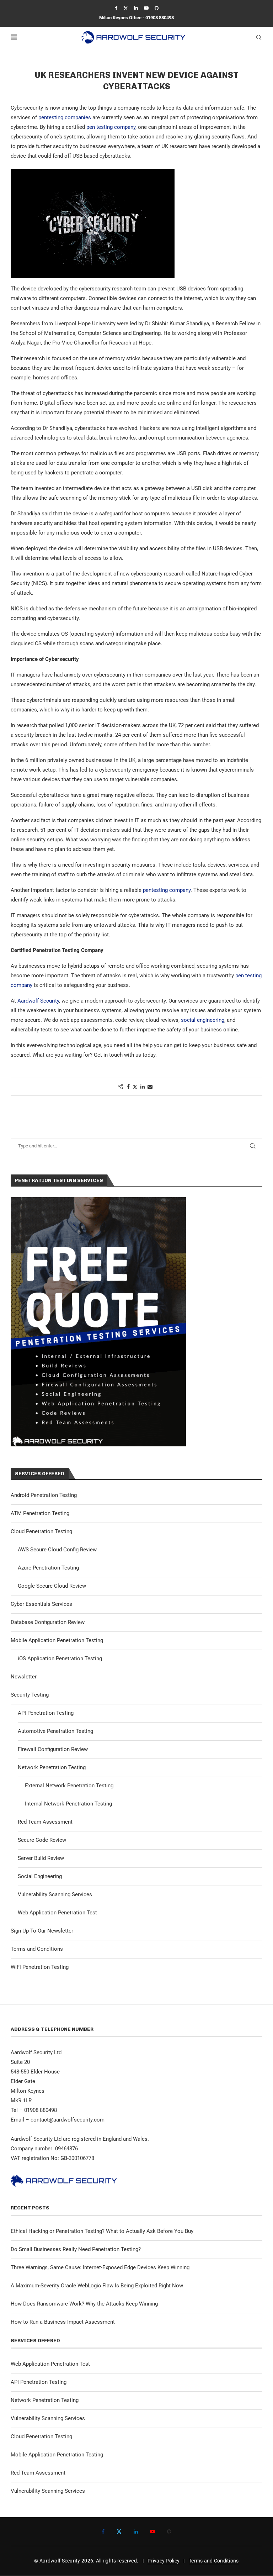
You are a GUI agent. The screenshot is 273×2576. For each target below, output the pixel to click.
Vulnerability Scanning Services (55, 1894)
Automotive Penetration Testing (55, 1731)
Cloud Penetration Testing (41, 1531)
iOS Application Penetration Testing (60, 1658)
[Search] (259, 37)
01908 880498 (160, 18)
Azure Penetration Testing (48, 1568)
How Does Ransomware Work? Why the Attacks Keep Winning (84, 2304)
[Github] (157, 8)
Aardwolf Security (38, 1001)
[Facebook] (116, 8)
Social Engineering (40, 1876)
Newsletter (24, 1677)
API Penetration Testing (46, 1713)
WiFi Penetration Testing (40, 1967)
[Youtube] (146, 8)
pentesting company (167, 890)
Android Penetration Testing (44, 1495)
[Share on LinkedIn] (143, 1087)
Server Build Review (41, 1858)
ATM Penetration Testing (40, 1513)
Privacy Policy (164, 2561)
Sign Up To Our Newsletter (42, 1931)
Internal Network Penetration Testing (68, 1804)
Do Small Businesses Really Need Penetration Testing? (76, 2249)
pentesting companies (65, 117)
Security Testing (30, 1695)
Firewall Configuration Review (53, 1749)
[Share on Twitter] (135, 1087)
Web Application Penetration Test (57, 1913)
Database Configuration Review (48, 1622)
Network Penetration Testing (52, 1767)
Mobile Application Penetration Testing (57, 1640)
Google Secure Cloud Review (52, 1586)
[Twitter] (126, 8)
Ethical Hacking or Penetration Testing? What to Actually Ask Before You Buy (102, 2231)
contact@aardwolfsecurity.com (68, 2120)
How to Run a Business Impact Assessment (63, 2322)
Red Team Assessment (45, 1822)
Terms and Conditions (37, 1949)
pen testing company (111, 127)
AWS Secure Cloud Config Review (57, 1550)
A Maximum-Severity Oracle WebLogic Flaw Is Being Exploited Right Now (97, 2286)
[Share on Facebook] (128, 1087)
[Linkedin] (136, 8)
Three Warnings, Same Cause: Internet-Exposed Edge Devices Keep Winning (100, 2267)
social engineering (203, 1020)
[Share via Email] (150, 1087)
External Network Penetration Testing (69, 1786)
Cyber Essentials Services (41, 1604)
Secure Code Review (42, 1840)
